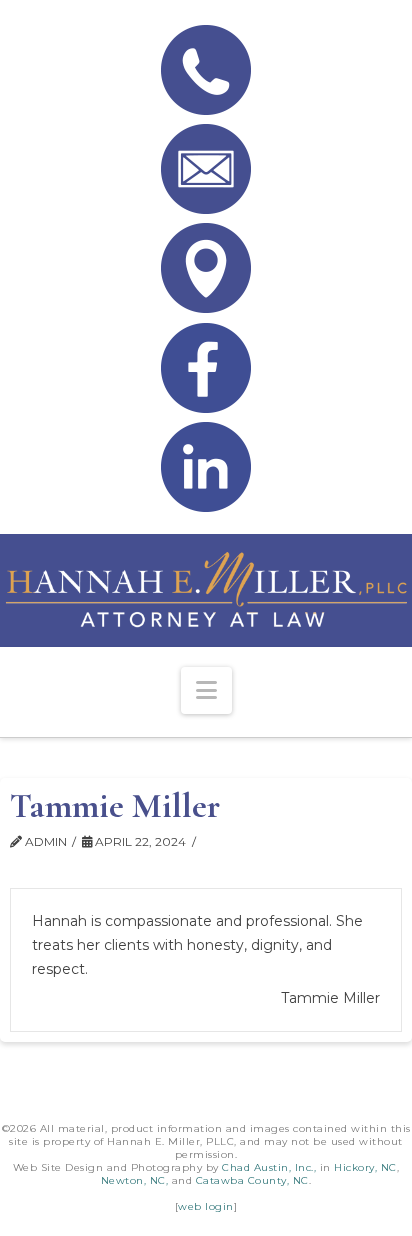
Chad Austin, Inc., (269, 1167)
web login (206, 1206)
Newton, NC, (135, 1180)
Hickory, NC (365, 1167)
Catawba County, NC (252, 1180)
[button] (206, 690)
